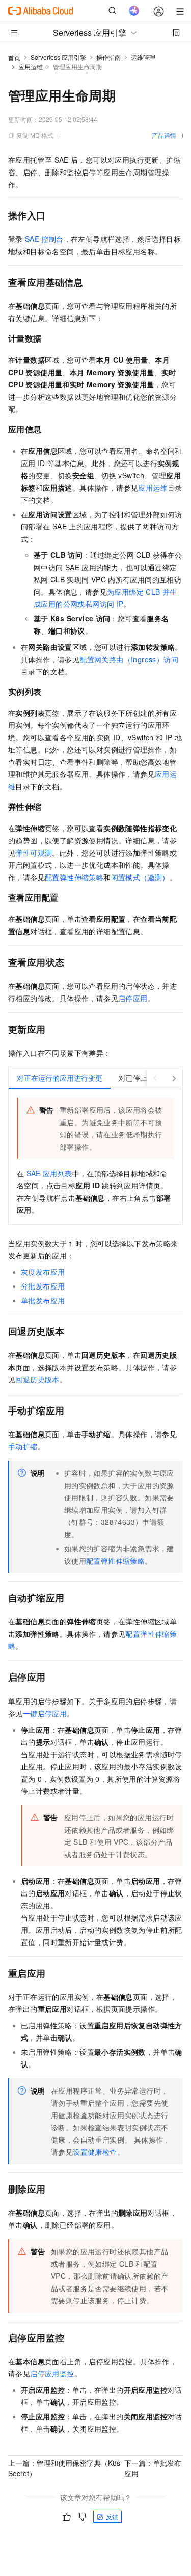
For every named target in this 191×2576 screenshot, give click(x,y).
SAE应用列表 (49, 1173)
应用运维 (31, 67)
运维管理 (143, 57)
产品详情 (164, 135)
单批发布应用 (43, 1300)
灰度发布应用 (43, 1272)
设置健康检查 (95, 2152)
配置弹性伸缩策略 (74, 877)
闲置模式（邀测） (140, 877)
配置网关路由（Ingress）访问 (129, 659)
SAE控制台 (44, 239)
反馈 (112, 2517)
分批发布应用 (43, 1286)
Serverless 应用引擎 (58, 57)
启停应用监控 (52, 2373)
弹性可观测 (34, 853)
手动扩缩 (23, 1446)
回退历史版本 (37, 1379)
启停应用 (133, 998)
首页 (14, 57)
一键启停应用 (45, 1713)
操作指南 (108, 57)
